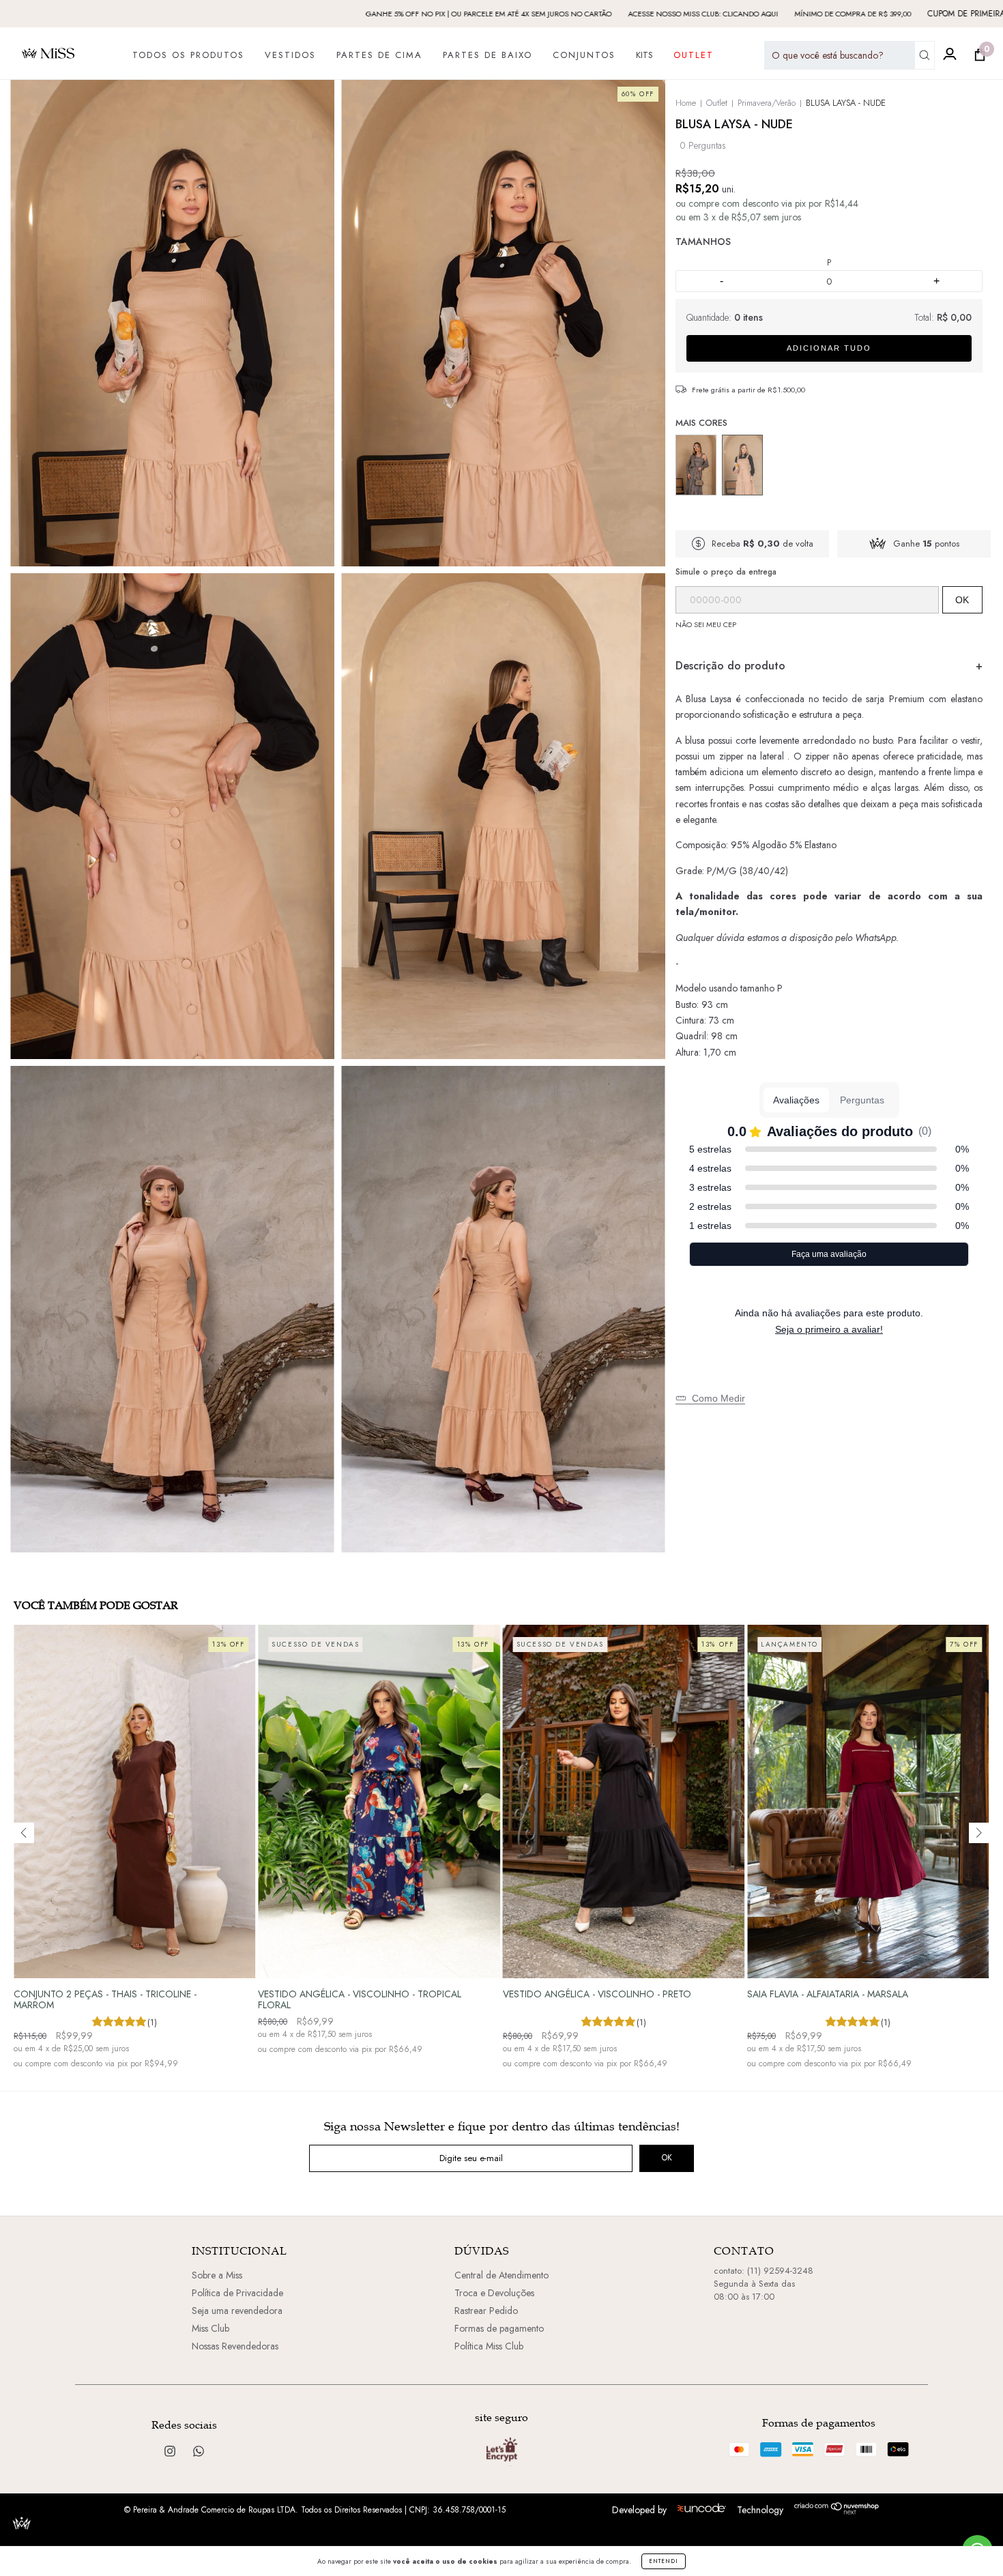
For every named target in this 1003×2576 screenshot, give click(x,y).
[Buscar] (925, 55)
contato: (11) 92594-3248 (764, 2271)
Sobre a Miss (217, 2275)
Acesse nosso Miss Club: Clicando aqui (574, 14)
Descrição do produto (730, 666)
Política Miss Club (489, 2346)
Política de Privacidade (237, 2293)
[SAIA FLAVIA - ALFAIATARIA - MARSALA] (868, 1801)
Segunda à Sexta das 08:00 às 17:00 (754, 2290)
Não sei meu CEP (706, 624)
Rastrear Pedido (486, 2311)
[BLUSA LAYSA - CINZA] (696, 465)
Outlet (694, 55)
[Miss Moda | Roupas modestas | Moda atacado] (199, 2451)
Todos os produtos (188, 55)
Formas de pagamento (499, 2328)
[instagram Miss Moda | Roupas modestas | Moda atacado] (171, 2451)
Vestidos (290, 55)
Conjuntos (584, 55)
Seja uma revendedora (237, 2311)
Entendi (664, 2561)
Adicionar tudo (829, 348)
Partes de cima (379, 55)
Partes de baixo (488, 55)
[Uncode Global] (702, 2509)
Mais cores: (829, 424)
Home (686, 103)
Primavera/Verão (767, 103)
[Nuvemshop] (837, 2511)
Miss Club (210, 2328)
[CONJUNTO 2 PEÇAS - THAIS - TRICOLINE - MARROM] (135, 1801)
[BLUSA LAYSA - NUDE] (742, 465)
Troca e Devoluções (494, 2293)
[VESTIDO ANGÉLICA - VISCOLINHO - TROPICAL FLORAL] (379, 1801)
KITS (644, 55)
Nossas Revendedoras (235, 2346)
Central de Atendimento (501, 2275)
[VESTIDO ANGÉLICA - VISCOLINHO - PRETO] (624, 1801)
